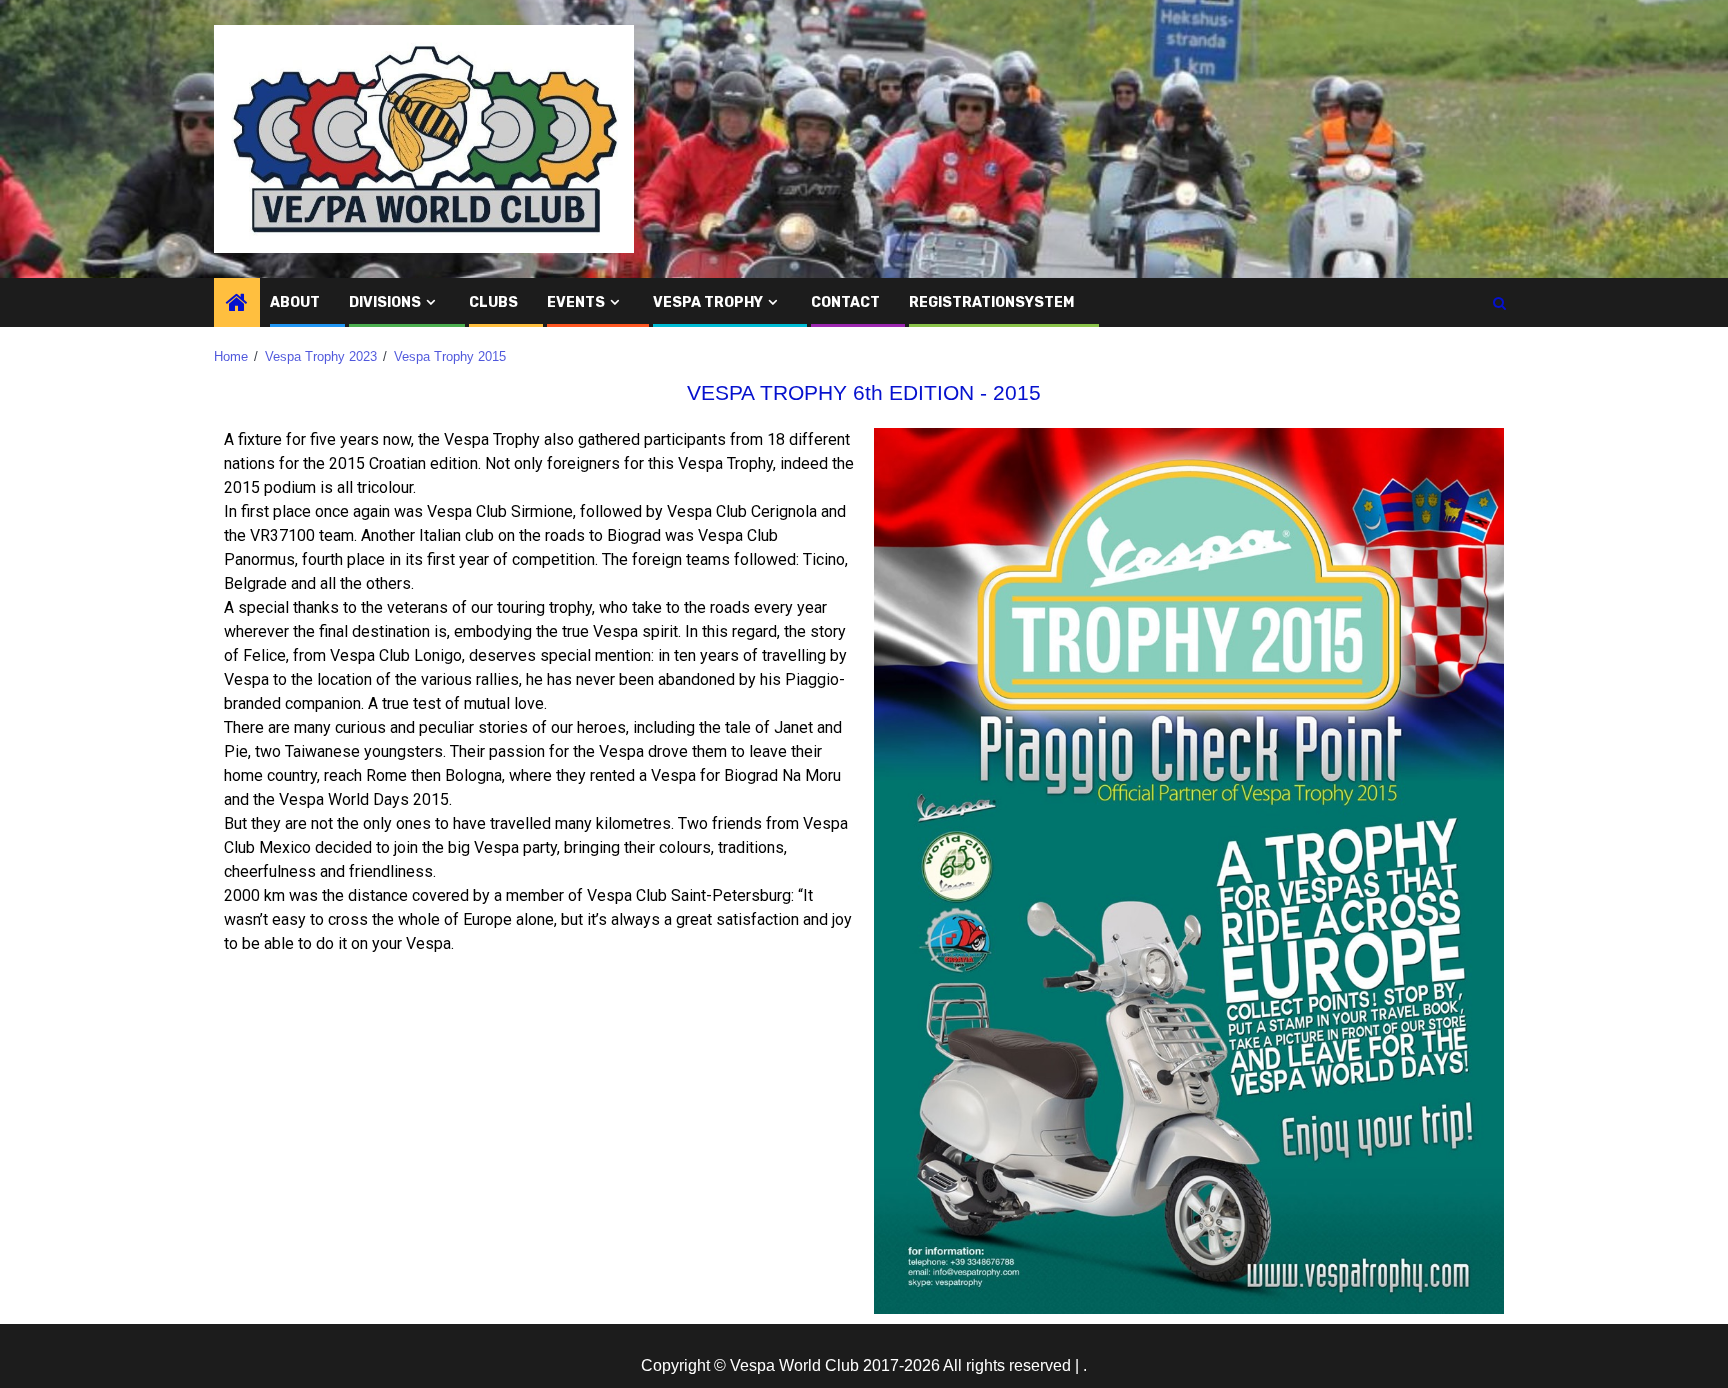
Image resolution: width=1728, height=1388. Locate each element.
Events (576, 302)
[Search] (1499, 303)
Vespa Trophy (708, 302)
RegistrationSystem (991, 302)
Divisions (385, 302)
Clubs (493, 302)
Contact (845, 302)
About (295, 302)
